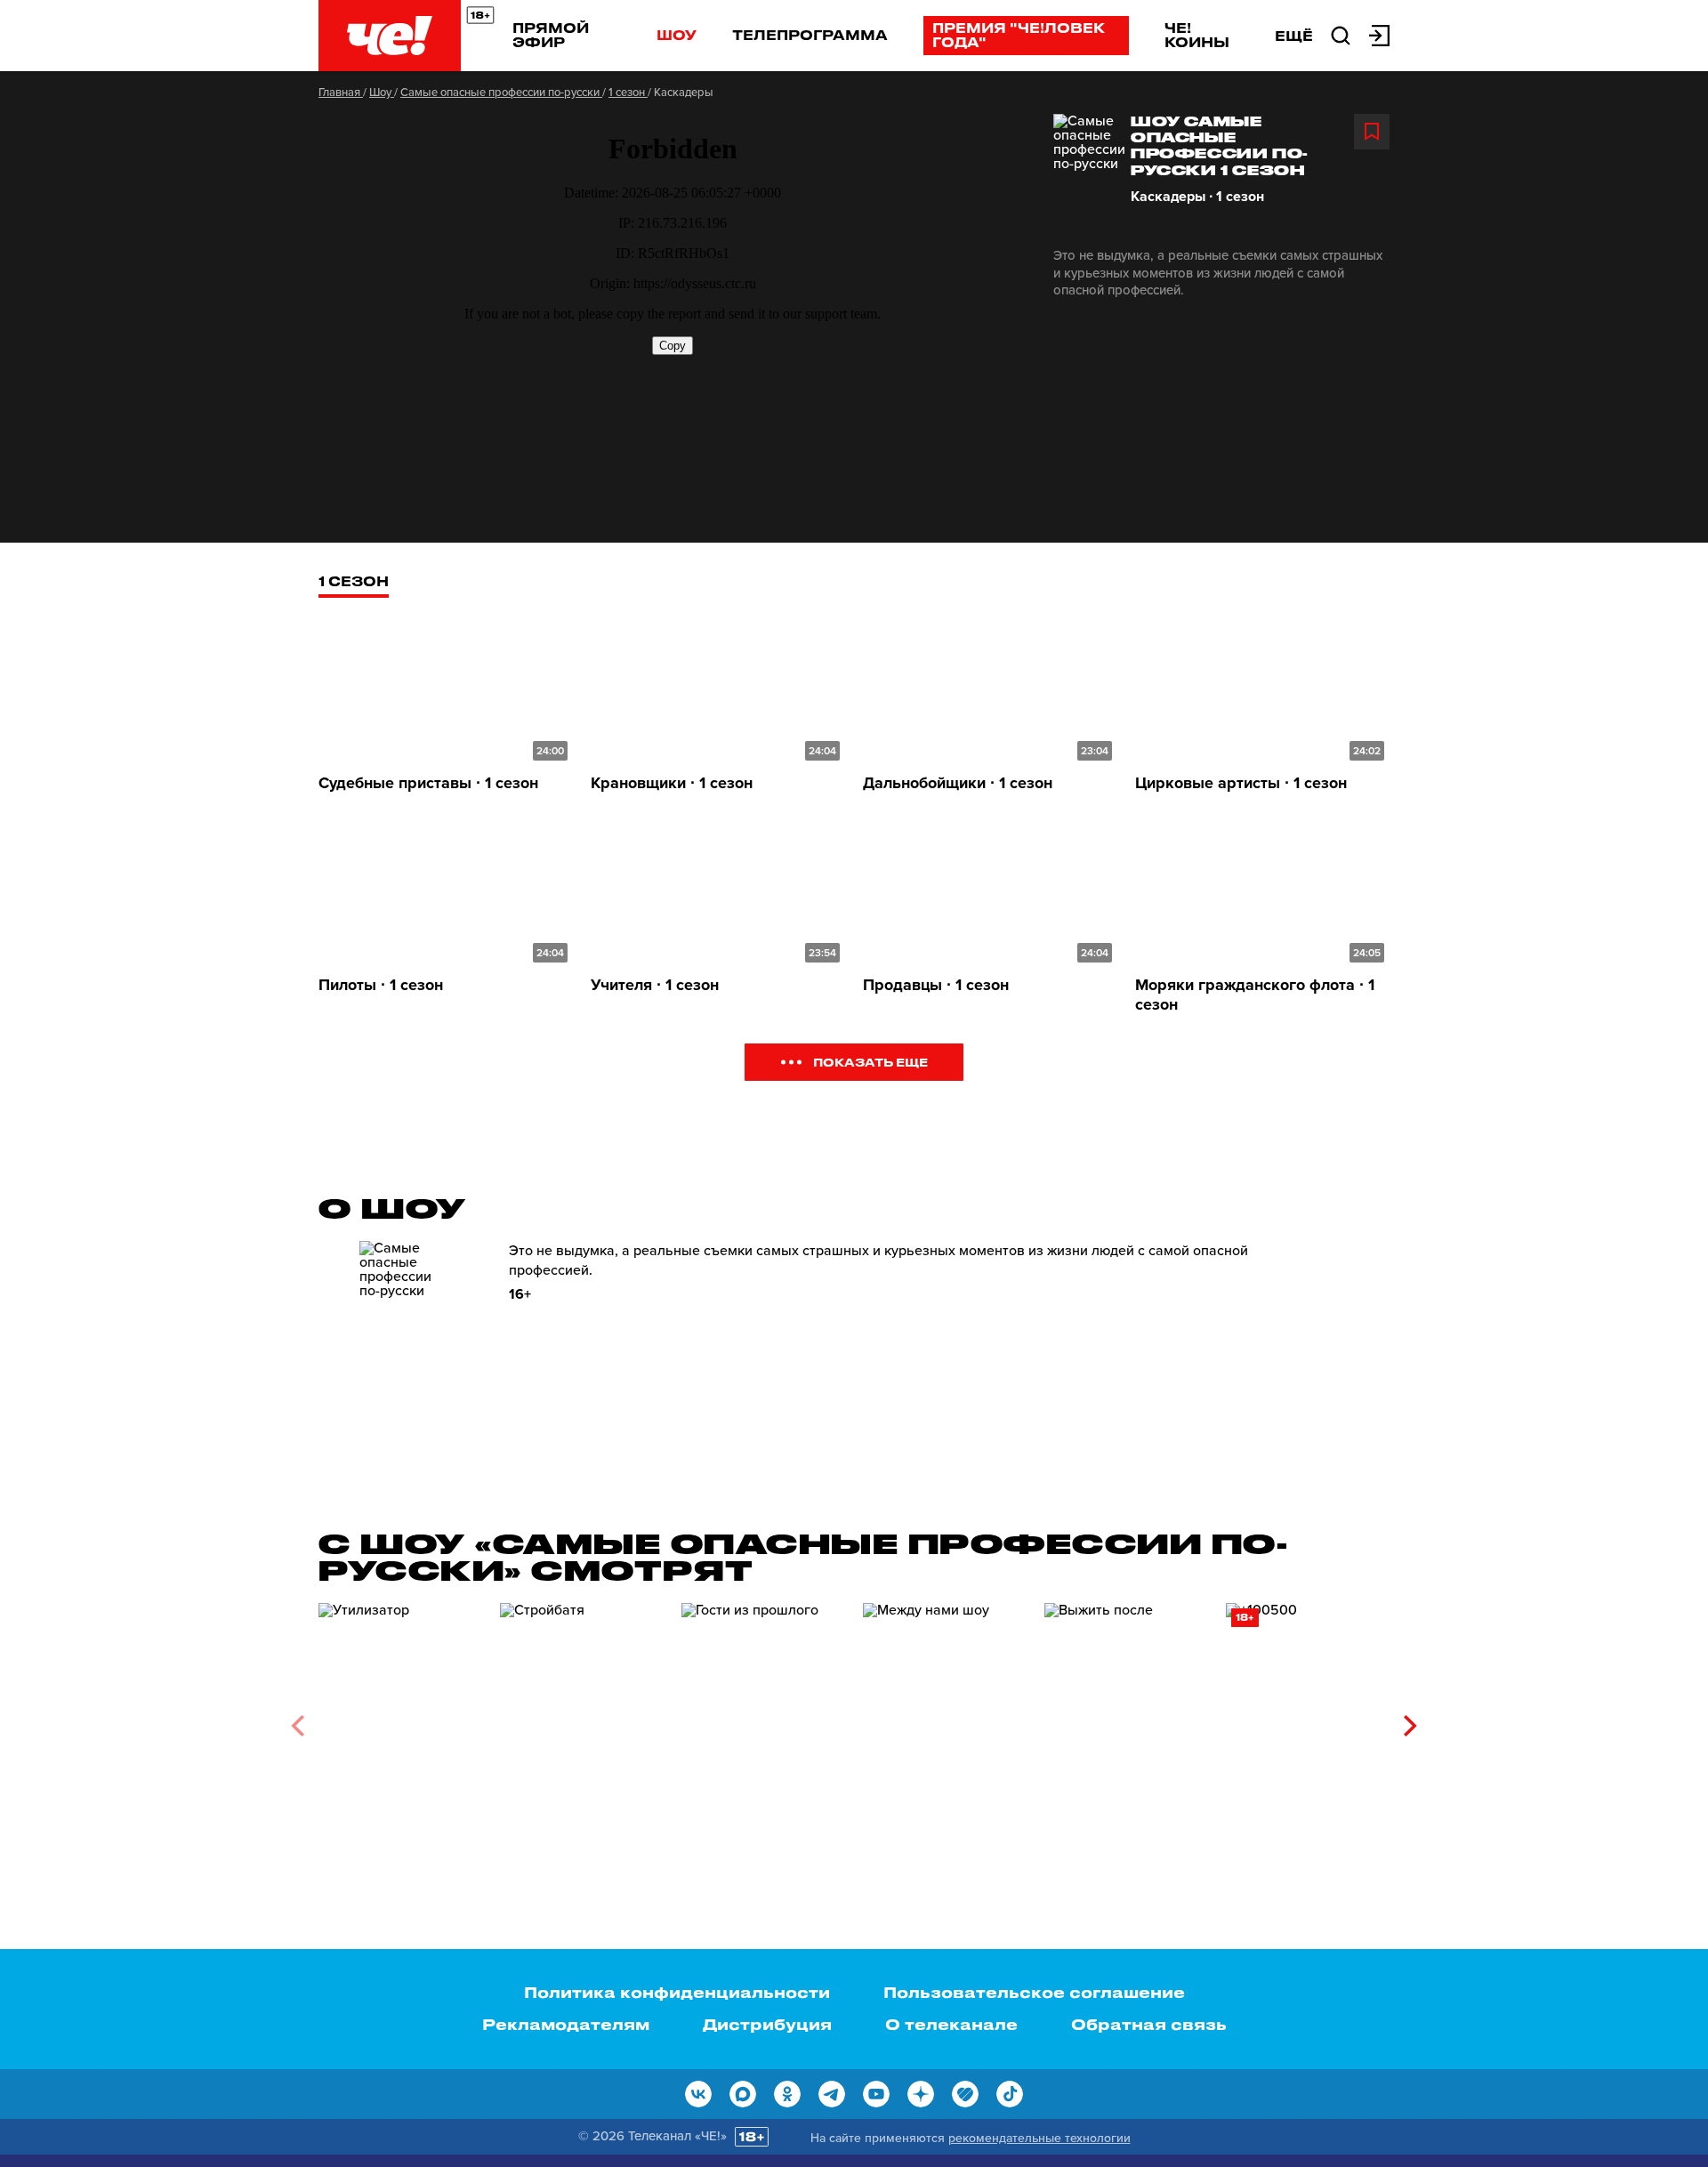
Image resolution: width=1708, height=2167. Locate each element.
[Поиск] (1341, 34)
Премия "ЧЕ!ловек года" (1019, 35)
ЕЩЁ (1294, 36)
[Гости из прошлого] (763, 1719)
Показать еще (870, 1062)
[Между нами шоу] (945, 1719)
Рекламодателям (566, 2024)
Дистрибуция (767, 2024)
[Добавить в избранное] (1372, 132)
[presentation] (298, 1726)
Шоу (677, 35)
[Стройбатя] (582, 1719)
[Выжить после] (1126, 1719)
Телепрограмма (810, 35)
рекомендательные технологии (1039, 2138)
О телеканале (951, 2024)
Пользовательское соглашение (1034, 1992)
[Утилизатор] (400, 1719)
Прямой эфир (551, 35)
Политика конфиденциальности (677, 1992)
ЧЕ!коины (1197, 35)
